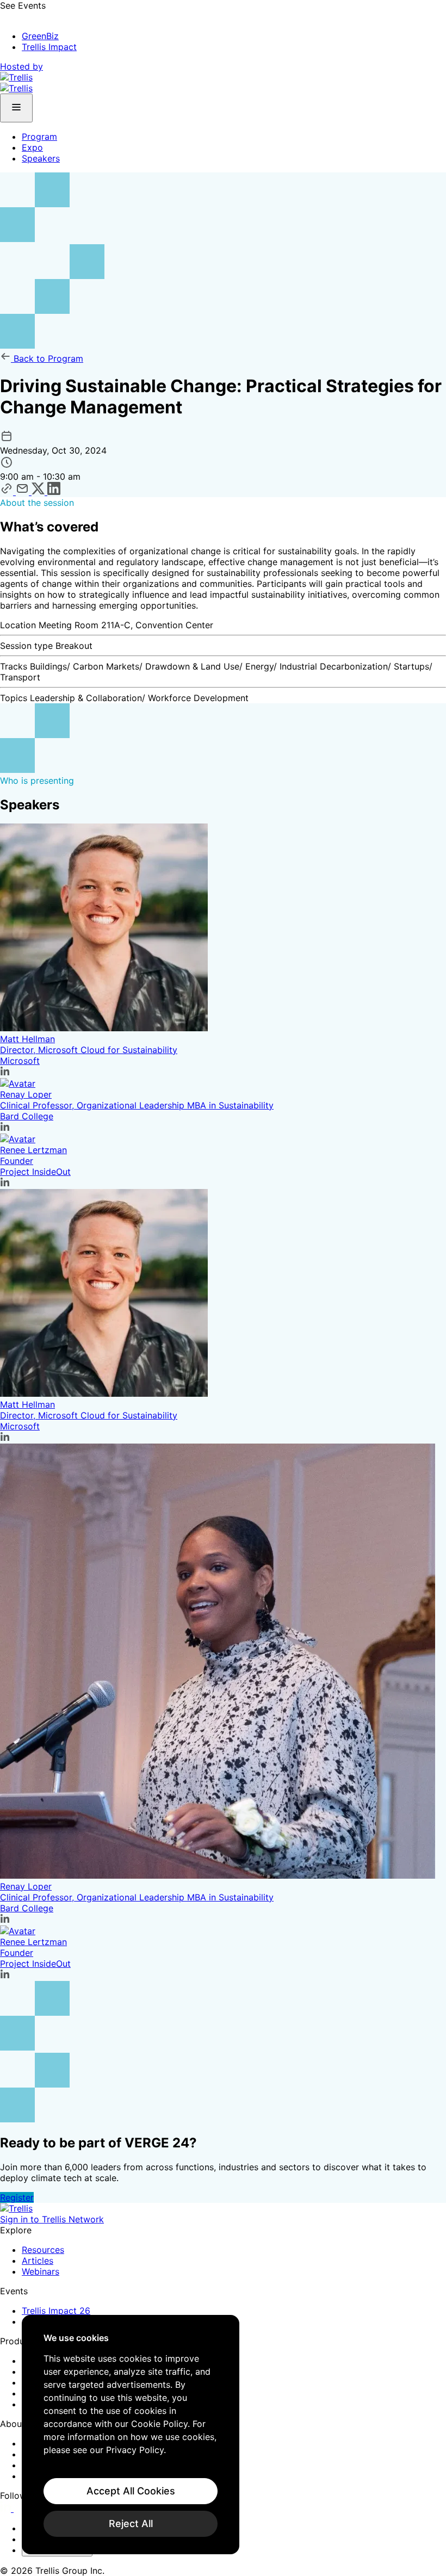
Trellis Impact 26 (56, 2311)
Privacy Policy (135, 2450)
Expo (32, 147)
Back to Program (47, 358)
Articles (38, 2261)
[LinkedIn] (7, 2509)
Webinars (41, 2271)
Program (39, 137)
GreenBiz (40, 36)
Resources (43, 2250)
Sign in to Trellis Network (52, 2219)
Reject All (131, 2524)
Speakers (41, 158)
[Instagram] (20, 2509)
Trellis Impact (49, 47)
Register (17, 2197)
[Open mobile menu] (16, 108)
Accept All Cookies (131, 2491)
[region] (131, 2435)
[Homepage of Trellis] (16, 2208)
